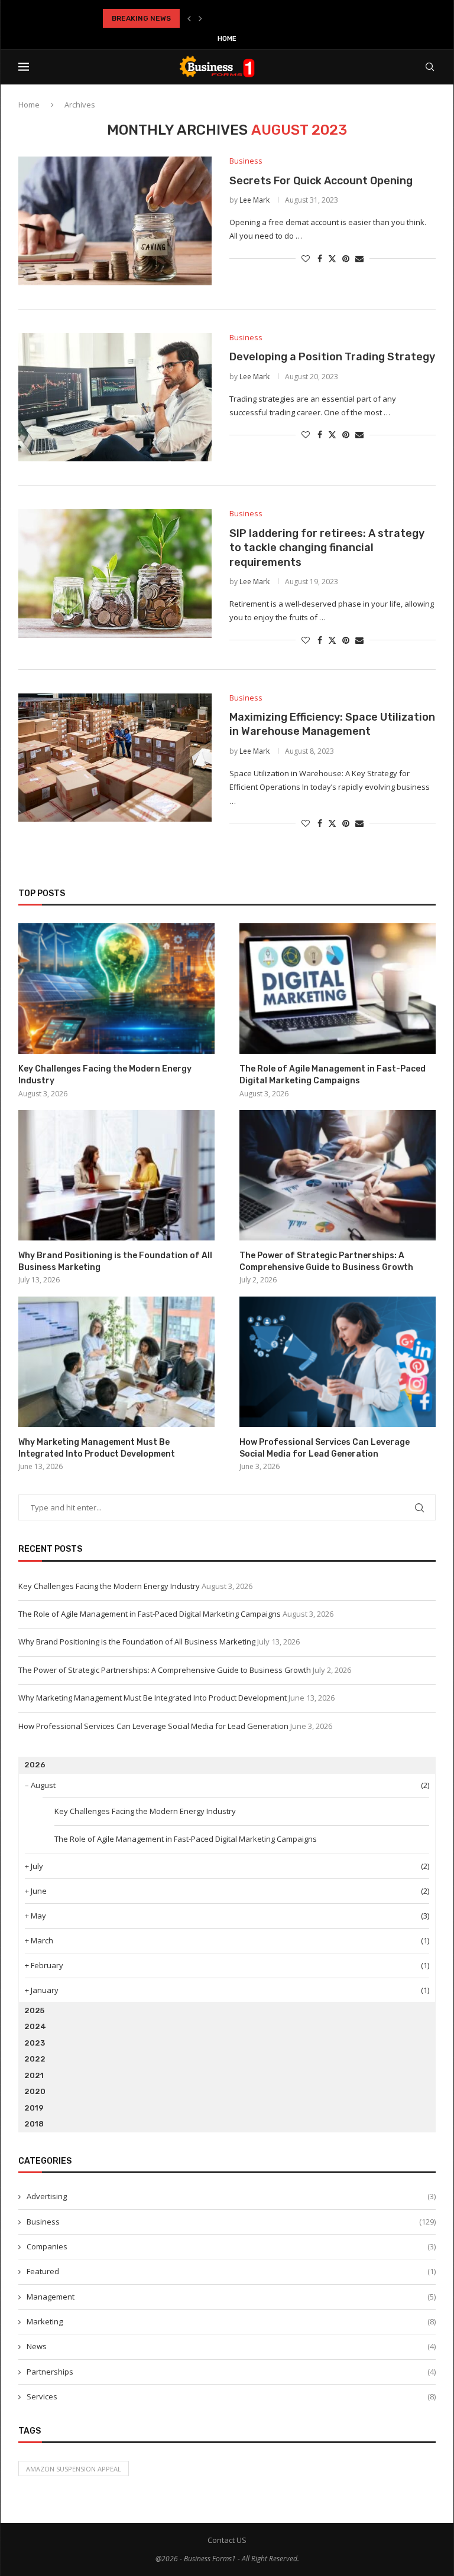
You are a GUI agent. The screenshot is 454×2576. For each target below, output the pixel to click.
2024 (35, 2026)
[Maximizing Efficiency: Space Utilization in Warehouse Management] (115, 758)
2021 (34, 2075)
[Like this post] (306, 258)
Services (231, 2396)
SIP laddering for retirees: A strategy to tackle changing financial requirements (327, 548)
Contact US (227, 2540)
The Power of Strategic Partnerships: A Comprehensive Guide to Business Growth (326, 1261)
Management (231, 2297)
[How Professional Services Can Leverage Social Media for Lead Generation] (338, 1362)
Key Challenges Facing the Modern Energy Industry (105, 1075)
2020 (35, 2091)
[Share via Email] (359, 258)
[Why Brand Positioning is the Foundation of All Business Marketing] (116, 1175)
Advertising (231, 2196)
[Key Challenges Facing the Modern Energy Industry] (116, 989)
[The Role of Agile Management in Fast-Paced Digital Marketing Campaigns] (338, 989)
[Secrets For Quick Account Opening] (115, 221)
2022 (35, 2059)
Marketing (231, 2321)
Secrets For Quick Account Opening (321, 181)
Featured (231, 2271)
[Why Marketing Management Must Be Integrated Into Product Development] (116, 1362)
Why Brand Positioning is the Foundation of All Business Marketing (115, 1261)
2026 (35, 1765)
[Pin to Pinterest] (346, 258)
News (231, 2346)
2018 (34, 2124)
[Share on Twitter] (332, 258)
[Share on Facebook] (320, 258)
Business (231, 2222)
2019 (34, 2108)
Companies (231, 2246)
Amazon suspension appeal (74, 2469)
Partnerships (231, 2372)
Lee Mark (254, 200)
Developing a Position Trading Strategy (332, 357)
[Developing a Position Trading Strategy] (115, 398)
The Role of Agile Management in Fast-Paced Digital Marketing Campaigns (333, 1075)
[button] (189, 18)
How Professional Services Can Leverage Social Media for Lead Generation (325, 1448)
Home (227, 39)
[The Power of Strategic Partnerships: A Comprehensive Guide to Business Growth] (338, 1175)
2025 (34, 2010)
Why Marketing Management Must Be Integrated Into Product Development (97, 1448)
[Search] (430, 67)
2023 (35, 2043)
